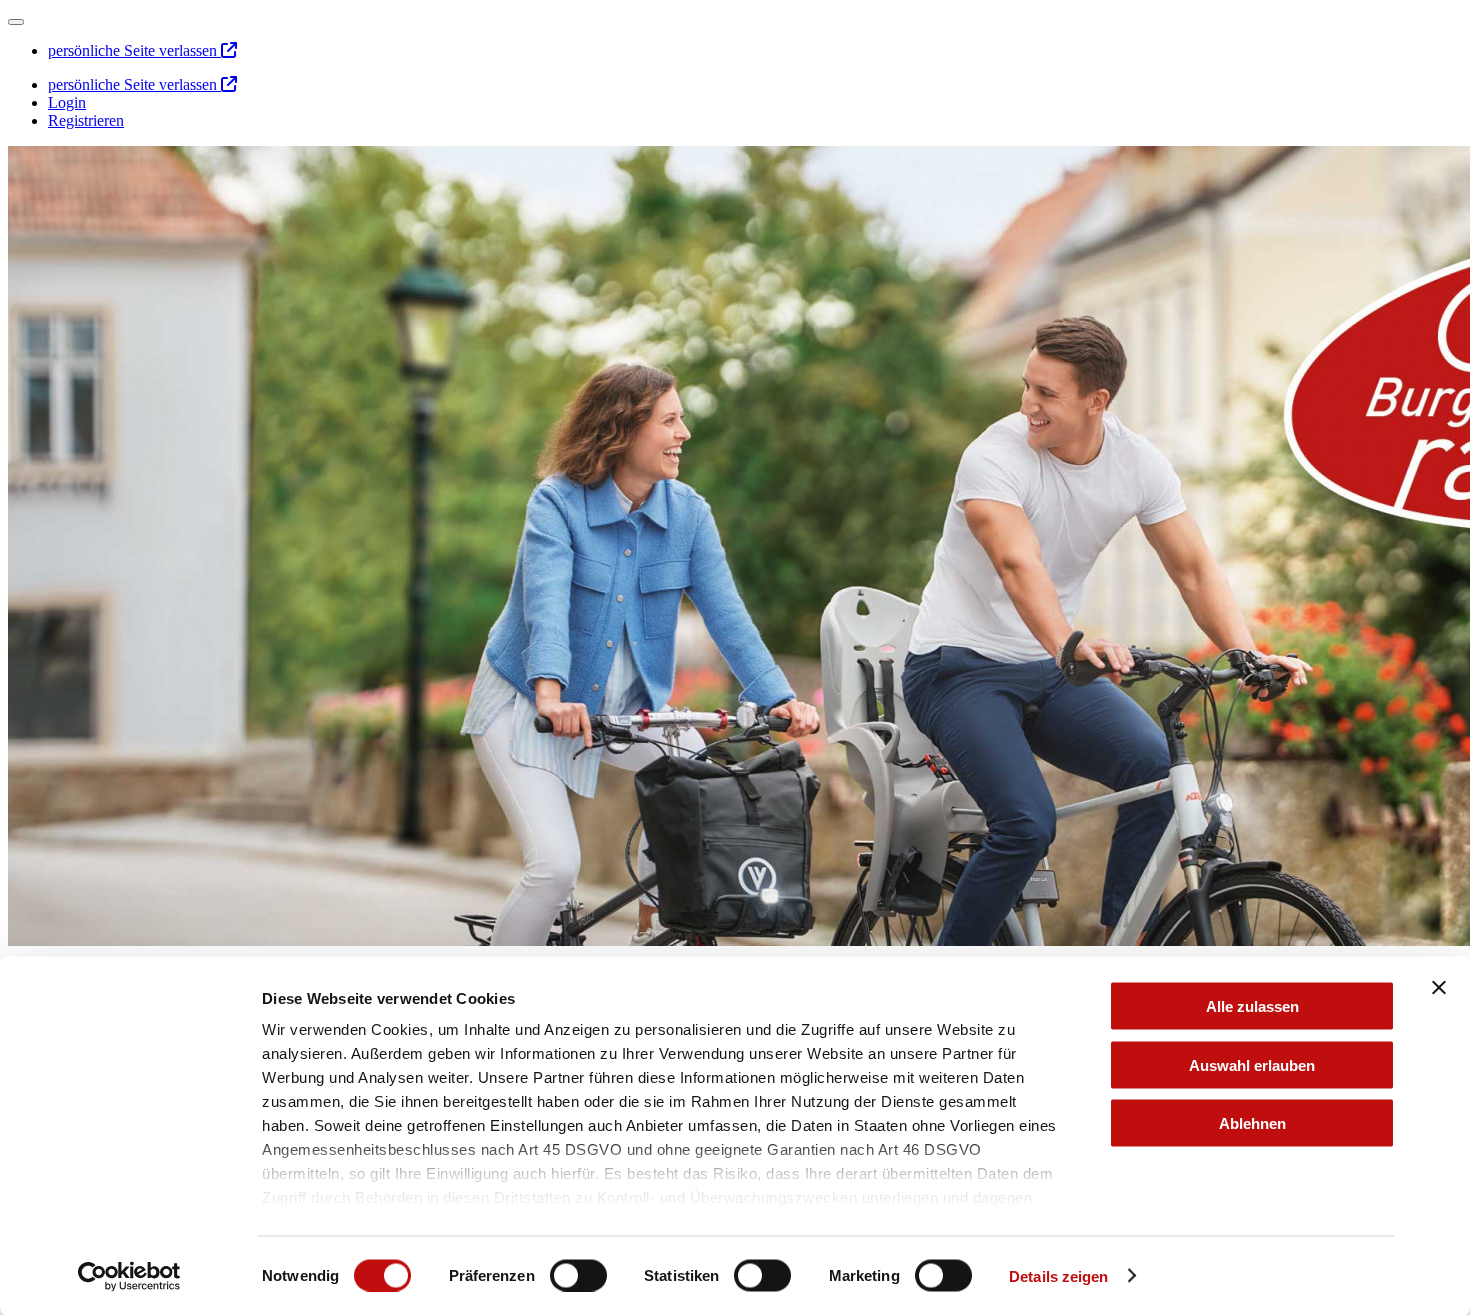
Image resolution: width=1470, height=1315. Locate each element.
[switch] (578, 1275)
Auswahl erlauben (1252, 1064)
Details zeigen (1058, 1275)
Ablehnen (1252, 1123)
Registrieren (86, 120)
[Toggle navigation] (16, 22)
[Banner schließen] (1439, 988)
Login (67, 102)
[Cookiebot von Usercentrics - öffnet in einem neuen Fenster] (129, 1276)
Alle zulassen (1252, 1006)
